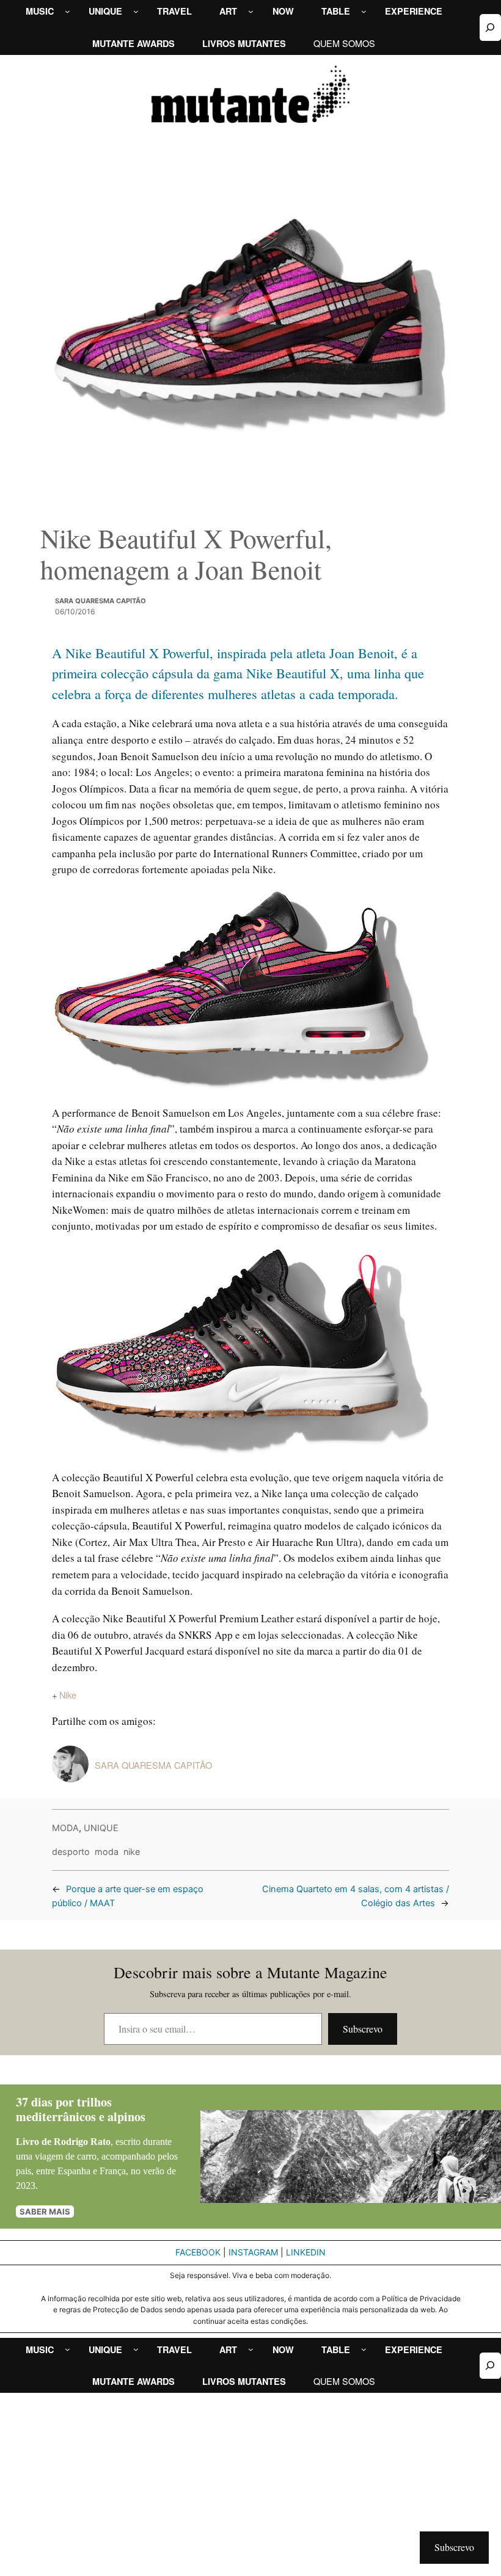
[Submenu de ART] (251, 11)
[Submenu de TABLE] (364, 11)
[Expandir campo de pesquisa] (490, 27)
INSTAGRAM (253, 2252)
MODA (65, 1828)
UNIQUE (101, 1828)
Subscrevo (363, 2029)
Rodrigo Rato (82, 2142)
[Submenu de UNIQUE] (136, 11)
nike (132, 1852)
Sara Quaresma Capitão (101, 601)
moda (107, 1852)
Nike (68, 1695)
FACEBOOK (198, 2252)
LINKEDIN (306, 2252)
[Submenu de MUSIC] (68, 11)
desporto (71, 1852)
